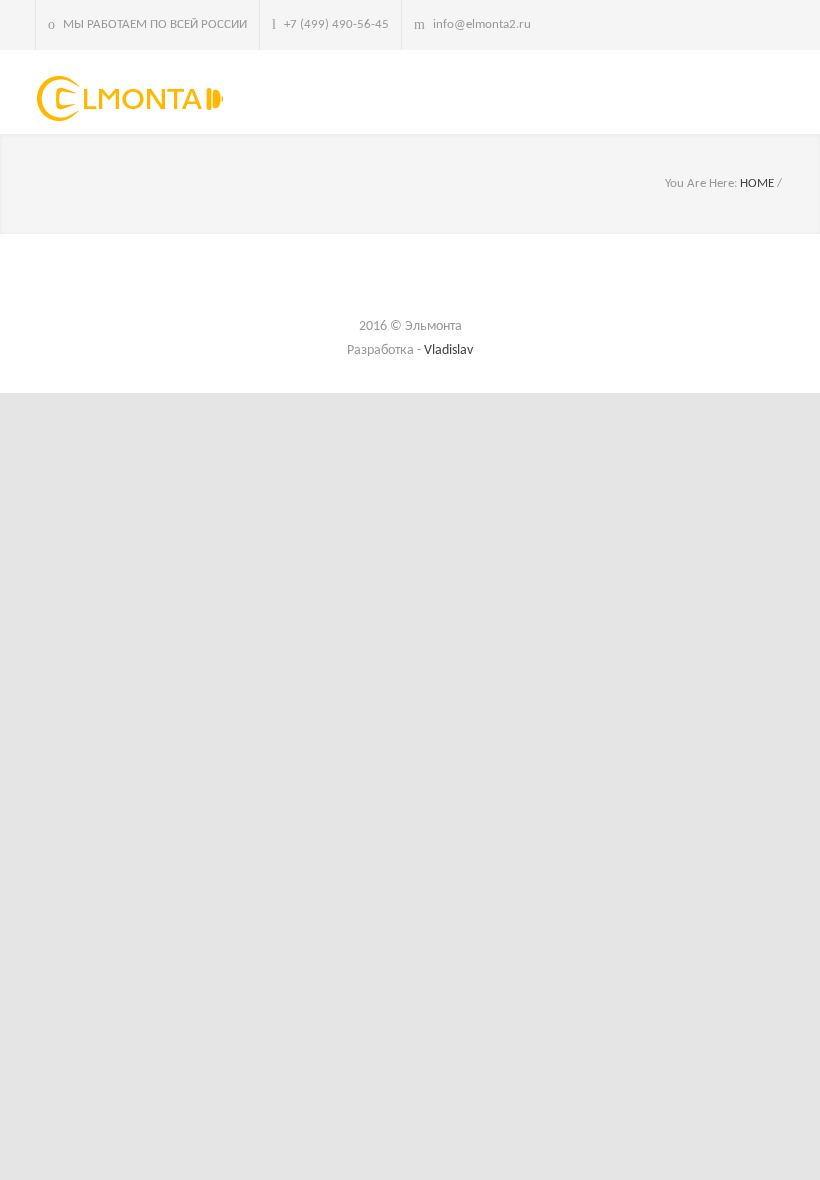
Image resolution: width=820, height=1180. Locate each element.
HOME (757, 183)
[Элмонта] (135, 98)
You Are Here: (701, 183)
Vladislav (448, 350)
